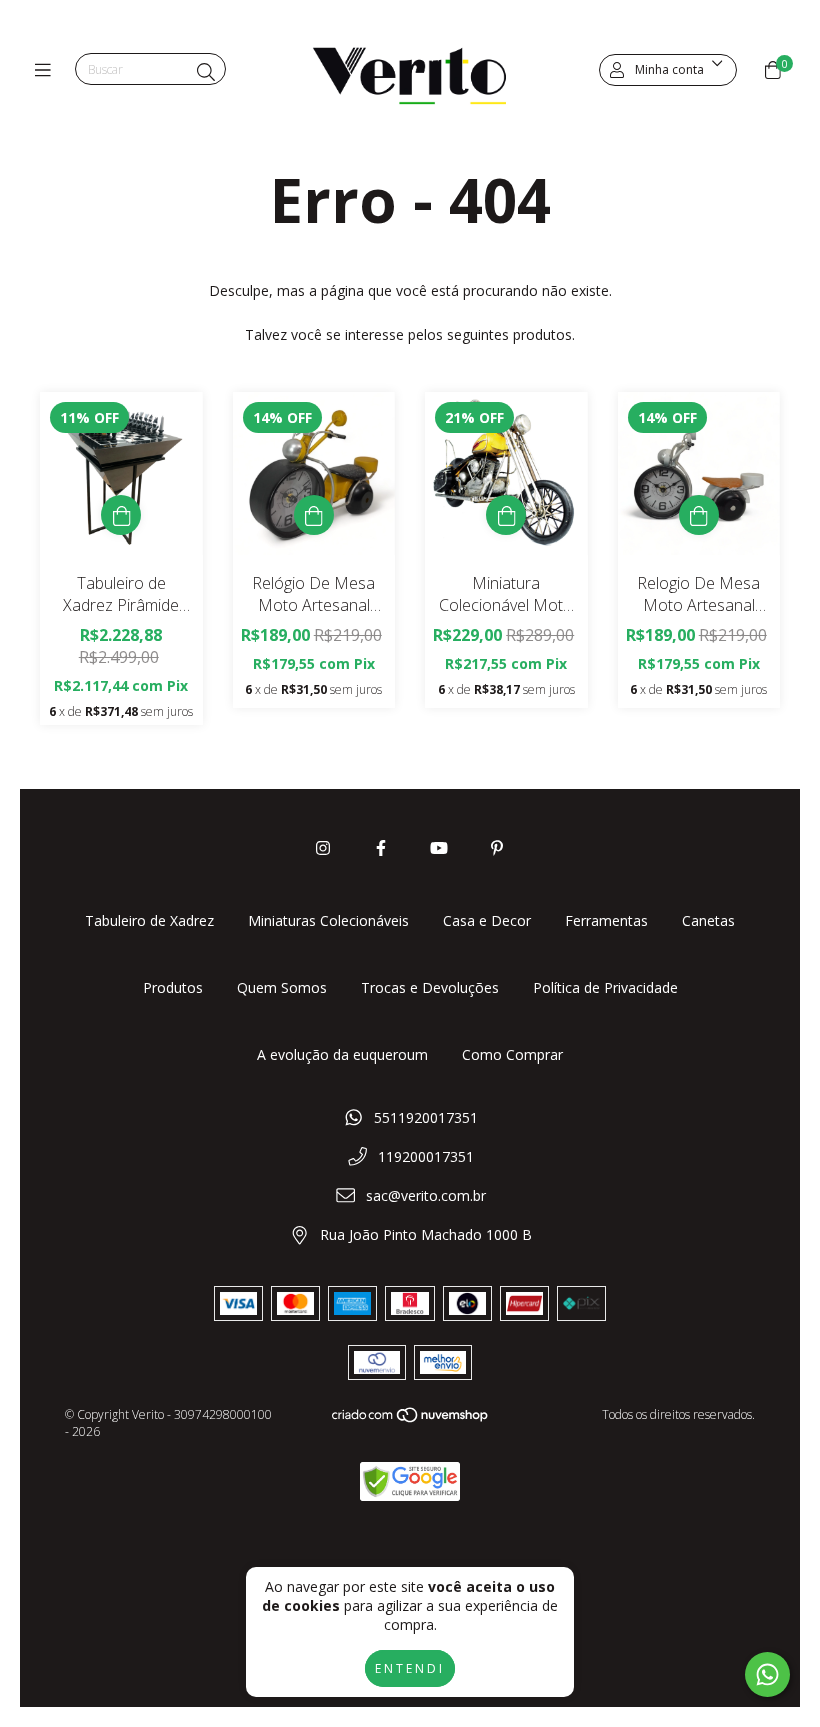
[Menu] (47, 70)
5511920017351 (426, 1117)
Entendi (410, 1668)
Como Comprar (512, 1054)
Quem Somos (282, 987)
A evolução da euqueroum (342, 1054)
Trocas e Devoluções (430, 987)
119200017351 (426, 1156)
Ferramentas (606, 920)
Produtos (173, 987)
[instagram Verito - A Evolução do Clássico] (323, 848)
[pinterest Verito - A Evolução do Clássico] (497, 848)
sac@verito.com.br (426, 1195)
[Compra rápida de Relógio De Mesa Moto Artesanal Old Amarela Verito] (314, 515)
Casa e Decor (487, 920)
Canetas (708, 920)
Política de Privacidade (605, 987)
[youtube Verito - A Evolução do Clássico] (439, 848)
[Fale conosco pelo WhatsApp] (767, 1674)
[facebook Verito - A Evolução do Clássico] (381, 848)
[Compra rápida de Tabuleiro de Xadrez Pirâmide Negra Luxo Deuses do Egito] (121, 515)
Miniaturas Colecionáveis (328, 920)
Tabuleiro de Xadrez (149, 920)
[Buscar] (206, 72)
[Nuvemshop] (411, 1419)
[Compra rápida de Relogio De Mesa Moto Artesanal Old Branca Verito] (699, 515)
